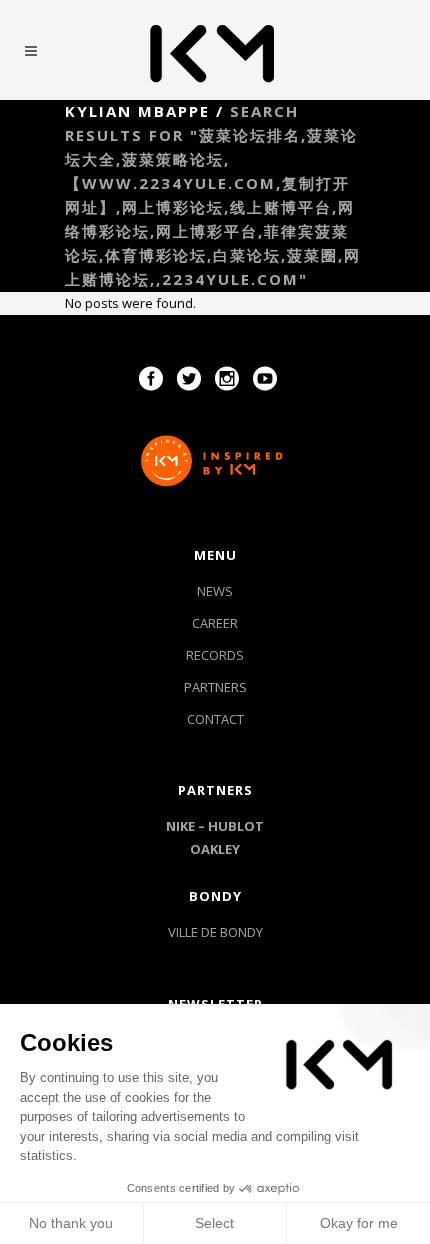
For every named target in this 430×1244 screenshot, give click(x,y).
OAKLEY (215, 849)
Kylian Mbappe (137, 111)
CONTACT (215, 719)
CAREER (215, 623)
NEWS (215, 591)
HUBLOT (236, 826)
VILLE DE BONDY (215, 932)
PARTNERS (215, 687)
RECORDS (215, 655)
